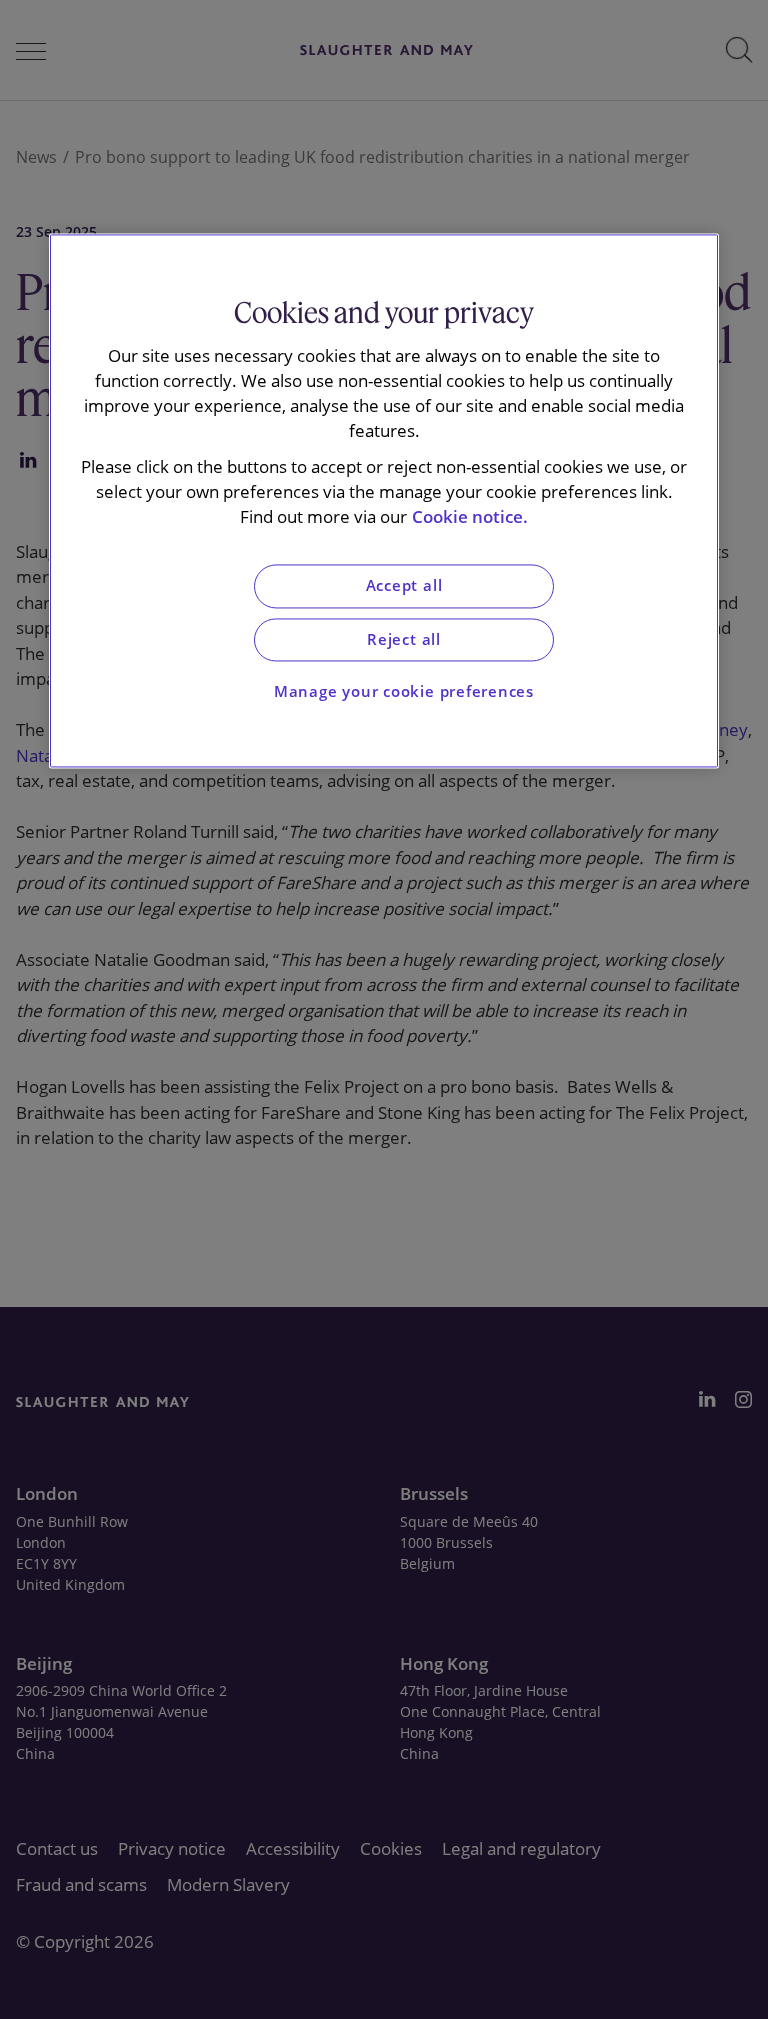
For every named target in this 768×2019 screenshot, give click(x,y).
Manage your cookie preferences (404, 692)
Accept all (404, 586)
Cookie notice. (470, 516)
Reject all (404, 639)
